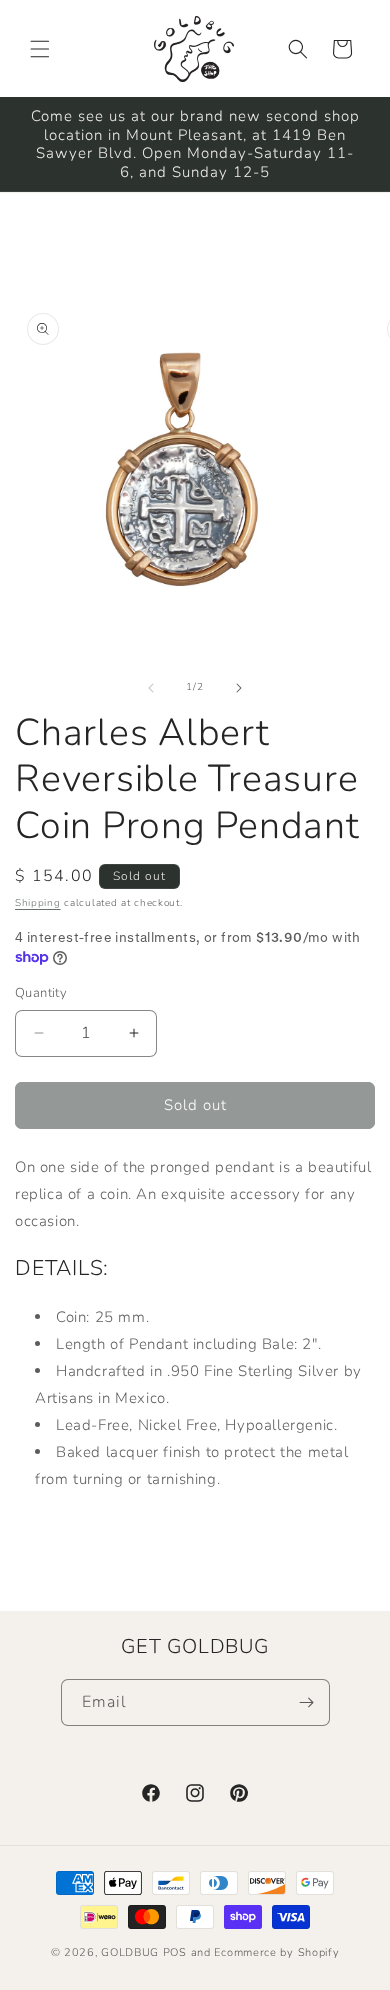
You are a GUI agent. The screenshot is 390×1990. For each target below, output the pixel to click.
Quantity (41, 993)
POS (175, 1952)
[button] (40, 49)
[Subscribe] (307, 1702)
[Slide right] (239, 688)
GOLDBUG (130, 1952)
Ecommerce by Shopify (276, 1952)
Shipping (38, 903)
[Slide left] (151, 688)
